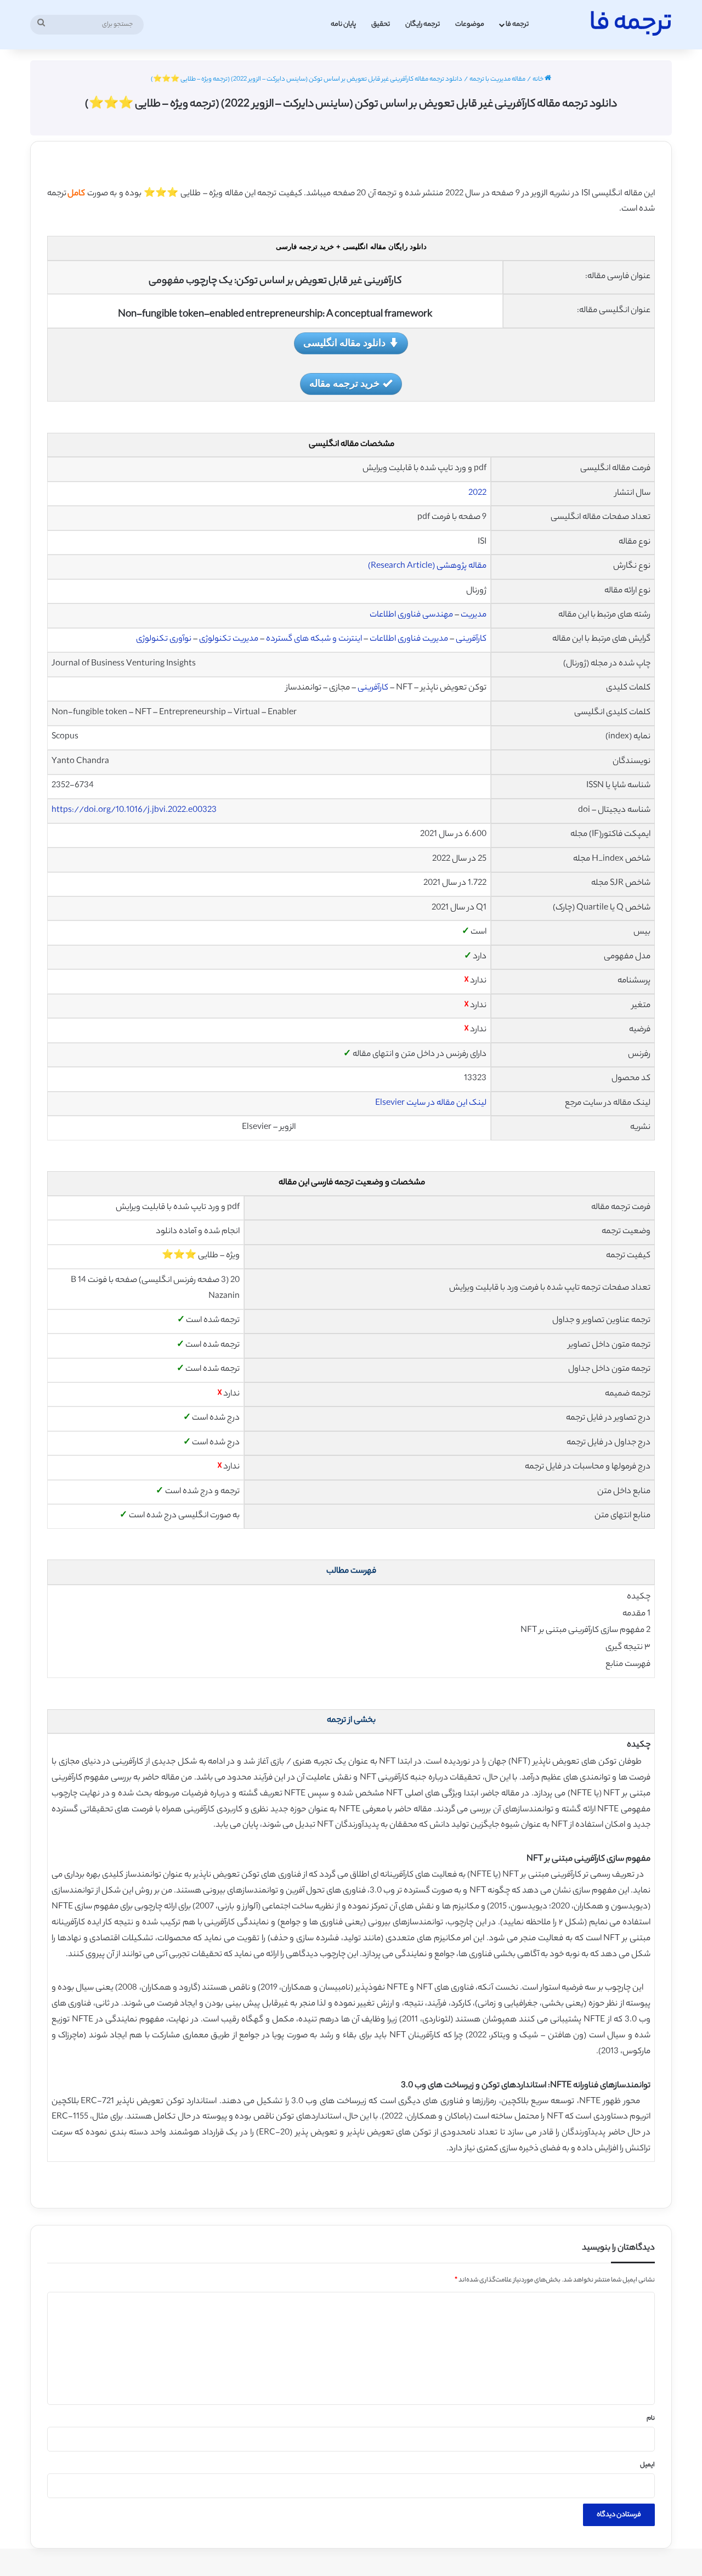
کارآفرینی (471, 639)
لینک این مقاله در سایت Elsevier (431, 1103)
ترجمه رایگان (423, 24)
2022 (477, 493)
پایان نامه (343, 24)
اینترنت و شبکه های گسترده (314, 639)
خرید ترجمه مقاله (344, 383)
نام (651, 2419)
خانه (539, 80)
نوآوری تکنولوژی (164, 639)
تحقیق (381, 24)
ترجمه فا (517, 24)
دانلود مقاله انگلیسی (344, 342)
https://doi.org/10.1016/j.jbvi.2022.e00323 (134, 810)
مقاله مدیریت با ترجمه (497, 80)
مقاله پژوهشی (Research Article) (427, 566)
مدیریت (474, 615)
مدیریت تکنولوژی (229, 639)
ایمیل (647, 2465)
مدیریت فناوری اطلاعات (409, 639)
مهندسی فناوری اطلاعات (411, 615)
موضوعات (470, 24)
